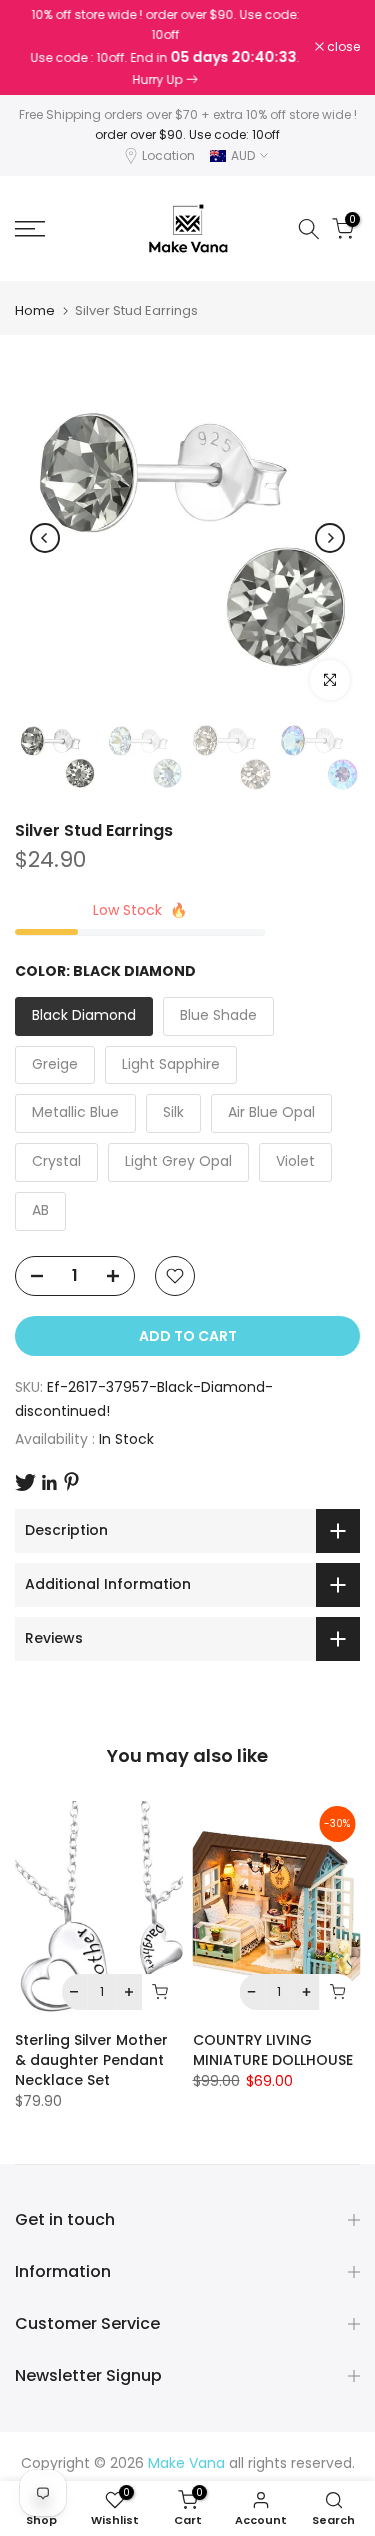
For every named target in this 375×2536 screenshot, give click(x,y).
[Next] (330, 538)
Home (35, 310)
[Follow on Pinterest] (71, 1481)
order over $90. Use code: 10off (187, 134)
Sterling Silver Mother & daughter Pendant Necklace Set (91, 2060)
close (342, 47)
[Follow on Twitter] (25, 1482)
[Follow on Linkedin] (49, 1483)
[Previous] (45, 538)
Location (168, 155)
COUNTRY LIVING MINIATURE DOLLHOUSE (273, 2050)
